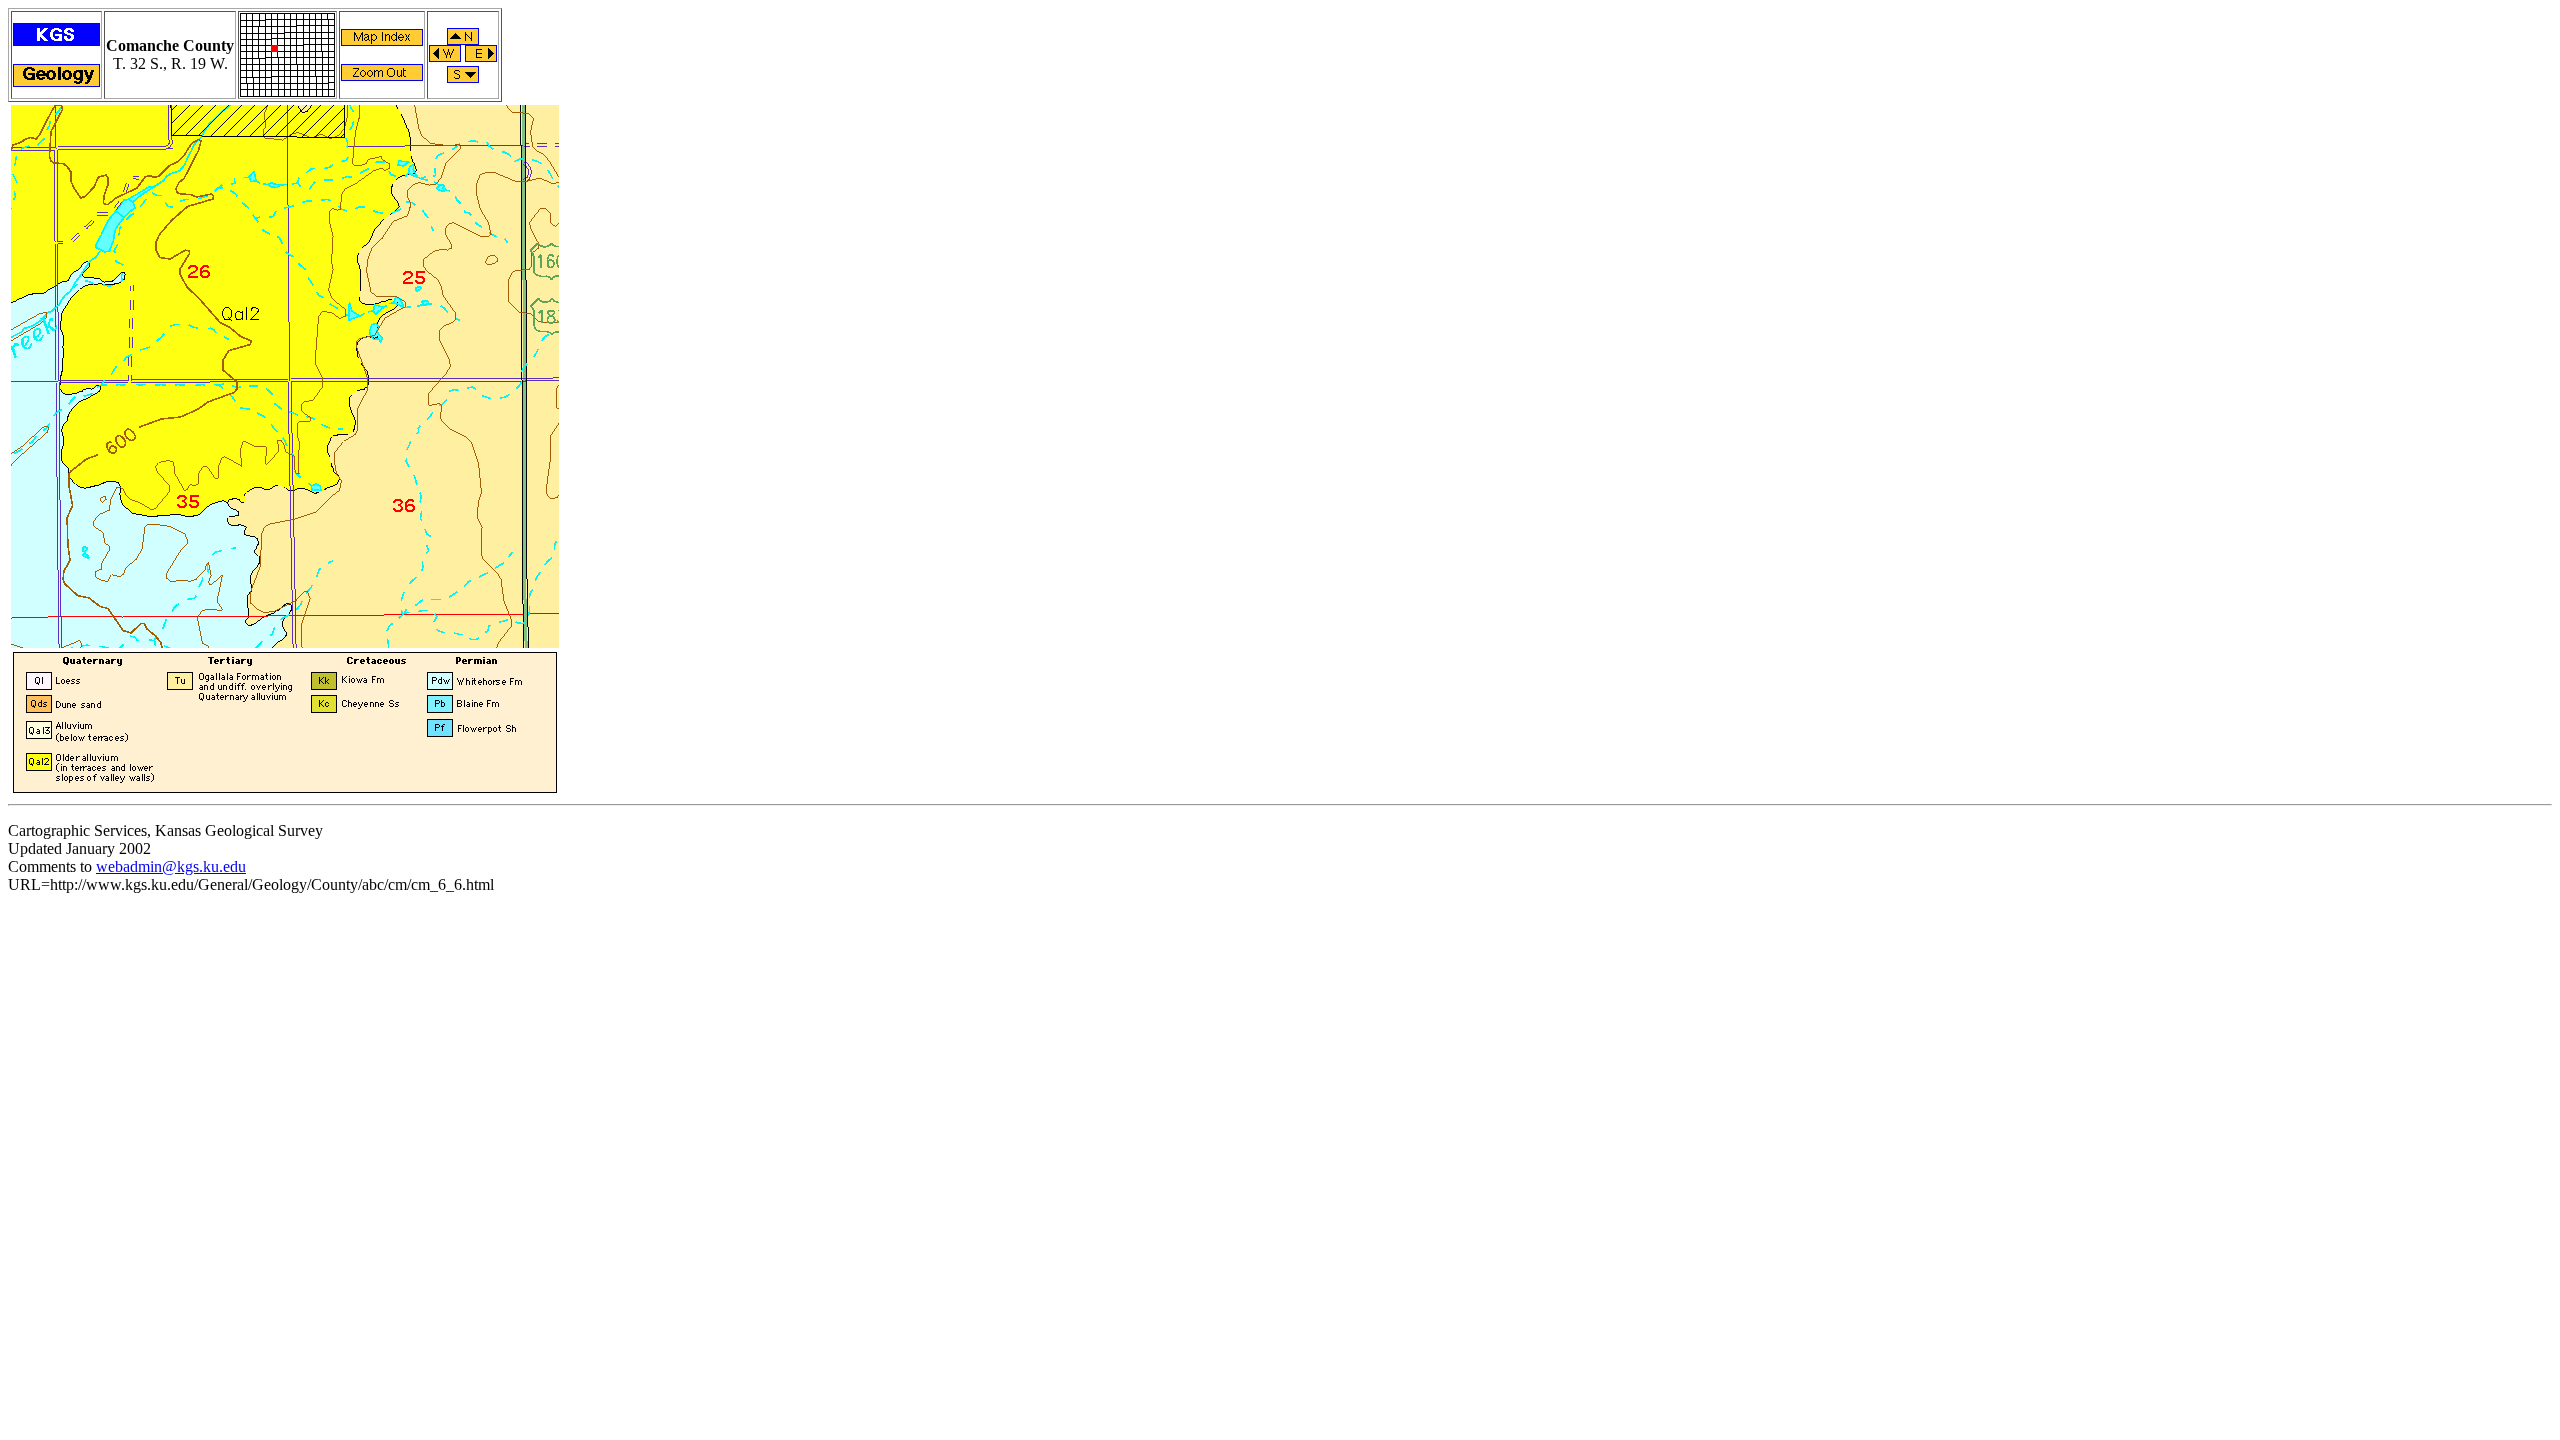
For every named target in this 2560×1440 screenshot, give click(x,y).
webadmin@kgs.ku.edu (171, 866)
